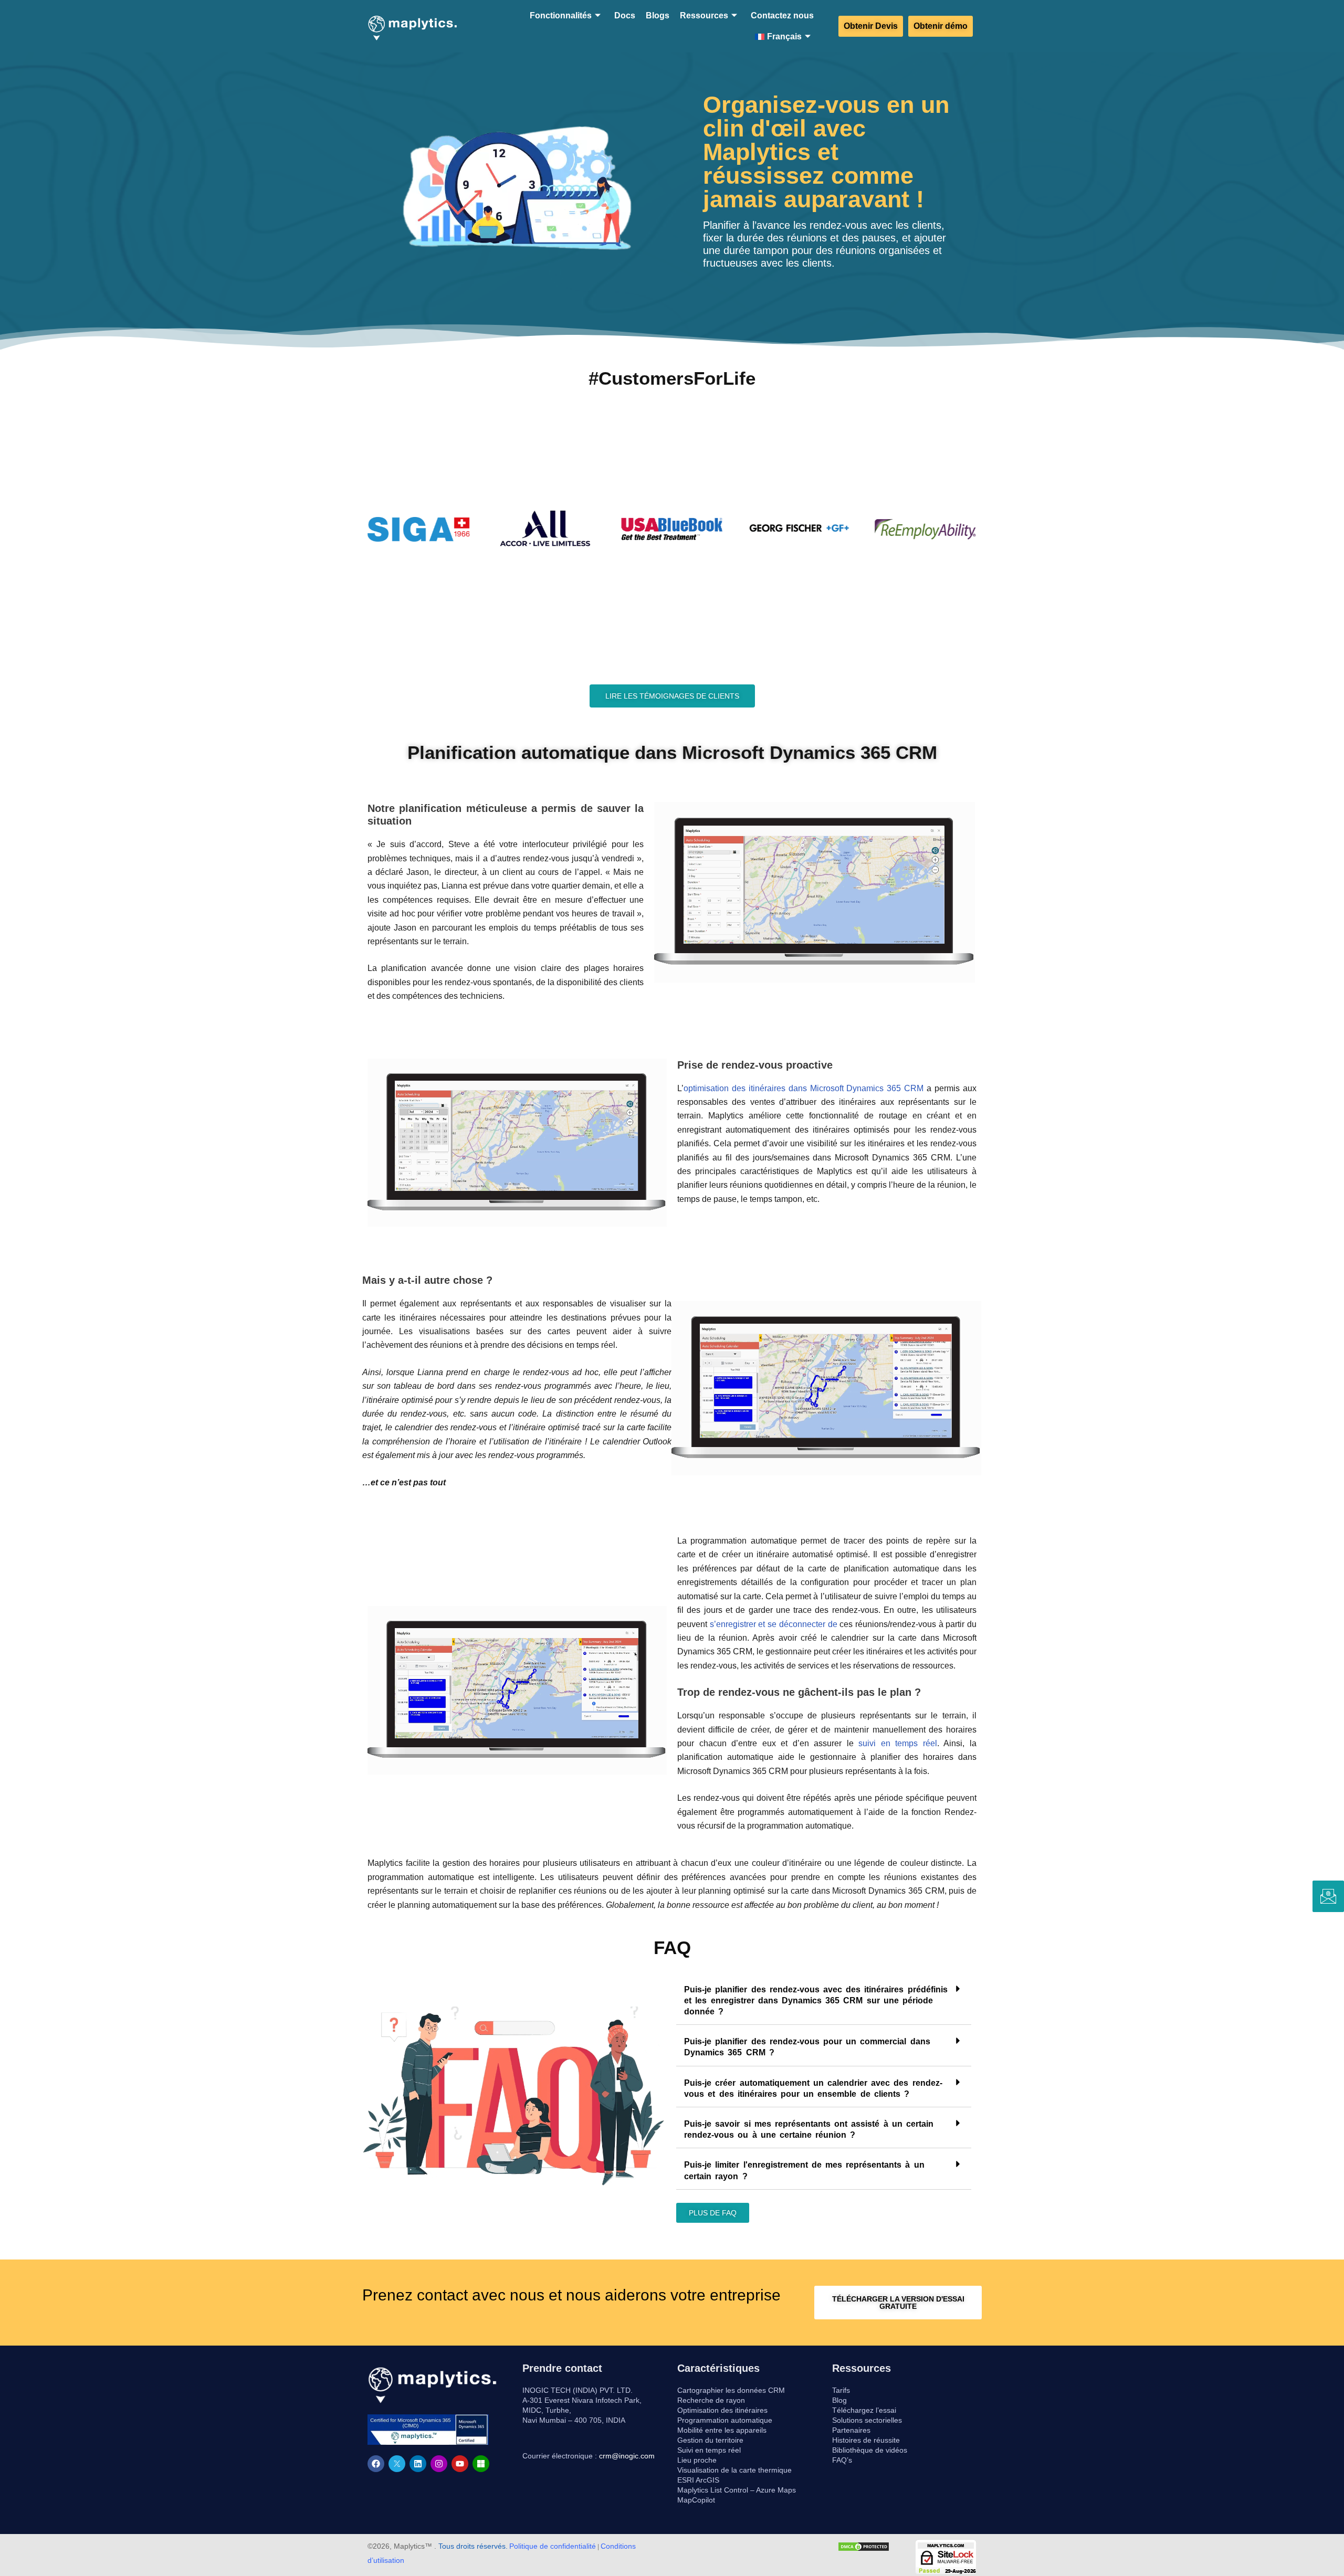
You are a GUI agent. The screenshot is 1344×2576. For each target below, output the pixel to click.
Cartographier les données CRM (731, 2390)
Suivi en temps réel (709, 2450)
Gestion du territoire (710, 2440)
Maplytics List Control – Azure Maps (737, 2490)
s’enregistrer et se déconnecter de (774, 1624)
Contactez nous (782, 15)
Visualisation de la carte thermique (734, 2470)
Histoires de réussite (866, 2440)
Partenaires (851, 2430)
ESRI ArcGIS (698, 2480)
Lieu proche (697, 2460)
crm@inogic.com (627, 2456)
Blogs (658, 15)
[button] (824, 2000)
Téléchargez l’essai (864, 2410)
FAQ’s (842, 2460)
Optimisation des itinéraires (722, 2410)
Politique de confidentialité (553, 2546)
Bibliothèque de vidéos (870, 2450)
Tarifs (841, 2390)
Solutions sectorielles (867, 2420)
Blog (839, 2400)
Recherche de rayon (711, 2400)
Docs (625, 15)
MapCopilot (696, 2500)
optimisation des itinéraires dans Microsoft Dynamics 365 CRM (805, 1088)
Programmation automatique (725, 2420)
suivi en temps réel (898, 1743)
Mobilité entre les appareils (722, 2430)
